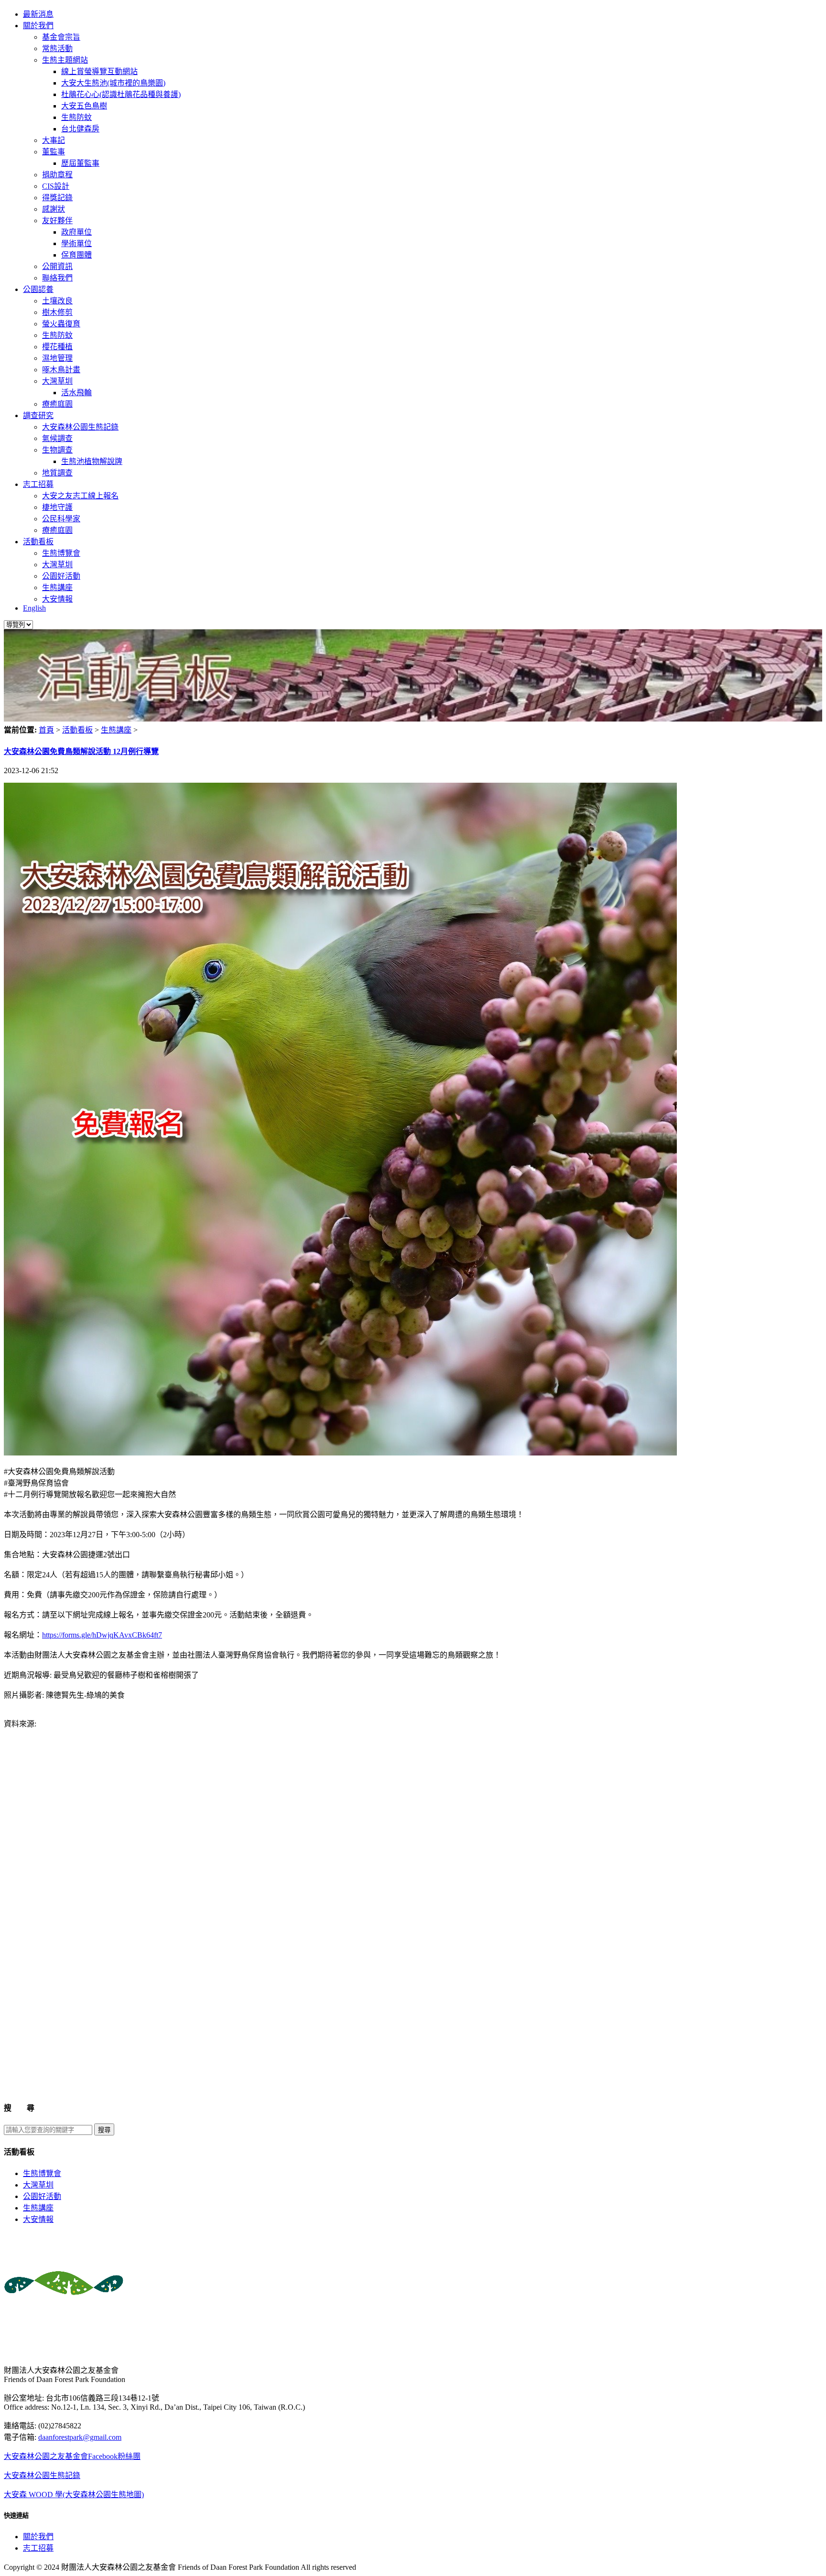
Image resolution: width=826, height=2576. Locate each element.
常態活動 (57, 49)
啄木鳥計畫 (61, 370)
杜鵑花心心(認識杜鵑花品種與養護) (121, 94)
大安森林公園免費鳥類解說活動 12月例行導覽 (81, 751)
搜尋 (104, 2130)
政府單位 (76, 232)
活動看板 (38, 542)
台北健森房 (80, 129)
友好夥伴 (57, 221)
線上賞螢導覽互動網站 (99, 71)
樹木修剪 (57, 312)
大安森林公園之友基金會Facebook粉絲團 (72, 2456)
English (34, 608)
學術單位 (76, 243)
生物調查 (57, 450)
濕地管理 (57, 358)
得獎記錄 (57, 198)
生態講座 (57, 587)
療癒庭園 (57, 404)
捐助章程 (57, 175)
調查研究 (38, 415)
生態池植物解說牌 (92, 461)
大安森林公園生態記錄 (80, 427)
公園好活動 (61, 576)
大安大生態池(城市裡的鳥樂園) (113, 83)
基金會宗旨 (61, 37)
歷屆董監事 (80, 163)
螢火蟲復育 (61, 324)
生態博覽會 (61, 553)
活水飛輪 (76, 393)
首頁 (46, 730)
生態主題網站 (65, 60)
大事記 (54, 140)
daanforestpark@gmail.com (80, 2437)
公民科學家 (61, 519)
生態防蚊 (76, 117)
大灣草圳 (57, 381)
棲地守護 (57, 507)
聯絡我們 (57, 278)
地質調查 (57, 473)
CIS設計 (56, 186)
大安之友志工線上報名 (80, 496)
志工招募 (38, 484)
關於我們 (38, 26)
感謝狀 (54, 209)
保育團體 (76, 255)
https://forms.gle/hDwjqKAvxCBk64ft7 (102, 1635)
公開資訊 (57, 266)
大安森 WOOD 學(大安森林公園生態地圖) (74, 2495)
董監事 (54, 152)
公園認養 (38, 289)
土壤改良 (57, 301)
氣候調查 (57, 438)
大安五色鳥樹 (84, 106)
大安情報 (57, 599)
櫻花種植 (57, 347)
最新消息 (38, 14)
